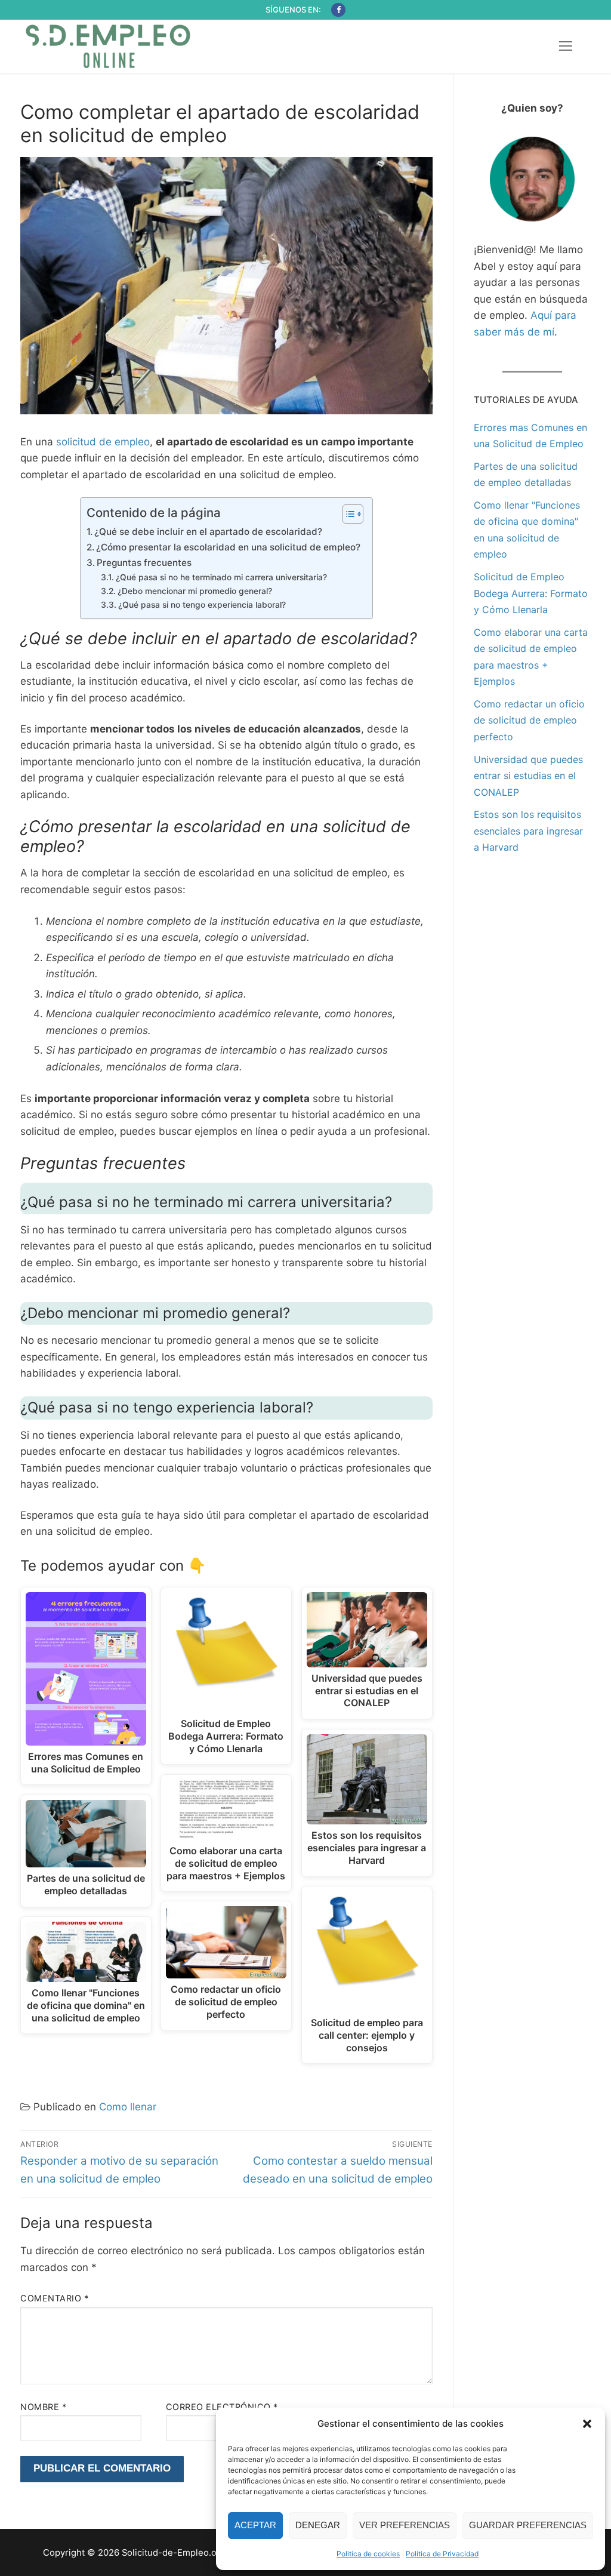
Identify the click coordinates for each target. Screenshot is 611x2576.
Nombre (43, 2407)
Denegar (318, 2525)
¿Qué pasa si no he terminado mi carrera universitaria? (221, 577)
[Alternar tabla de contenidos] (347, 514)
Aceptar (255, 2525)
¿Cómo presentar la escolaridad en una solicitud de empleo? (228, 547)
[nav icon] (566, 47)
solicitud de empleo (103, 442)
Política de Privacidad (442, 2554)
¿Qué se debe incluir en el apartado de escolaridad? (208, 532)
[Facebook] (338, 10)
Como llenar (128, 2107)
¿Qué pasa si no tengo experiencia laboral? (202, 605)
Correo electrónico (222, 2407)
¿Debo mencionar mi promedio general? (195, 591)
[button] (587, 2424)
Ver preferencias (405, 2525)
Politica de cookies (368, 2554)
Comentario (54, 2298)
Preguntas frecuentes (144, 563)
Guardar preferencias (528, 2525)
